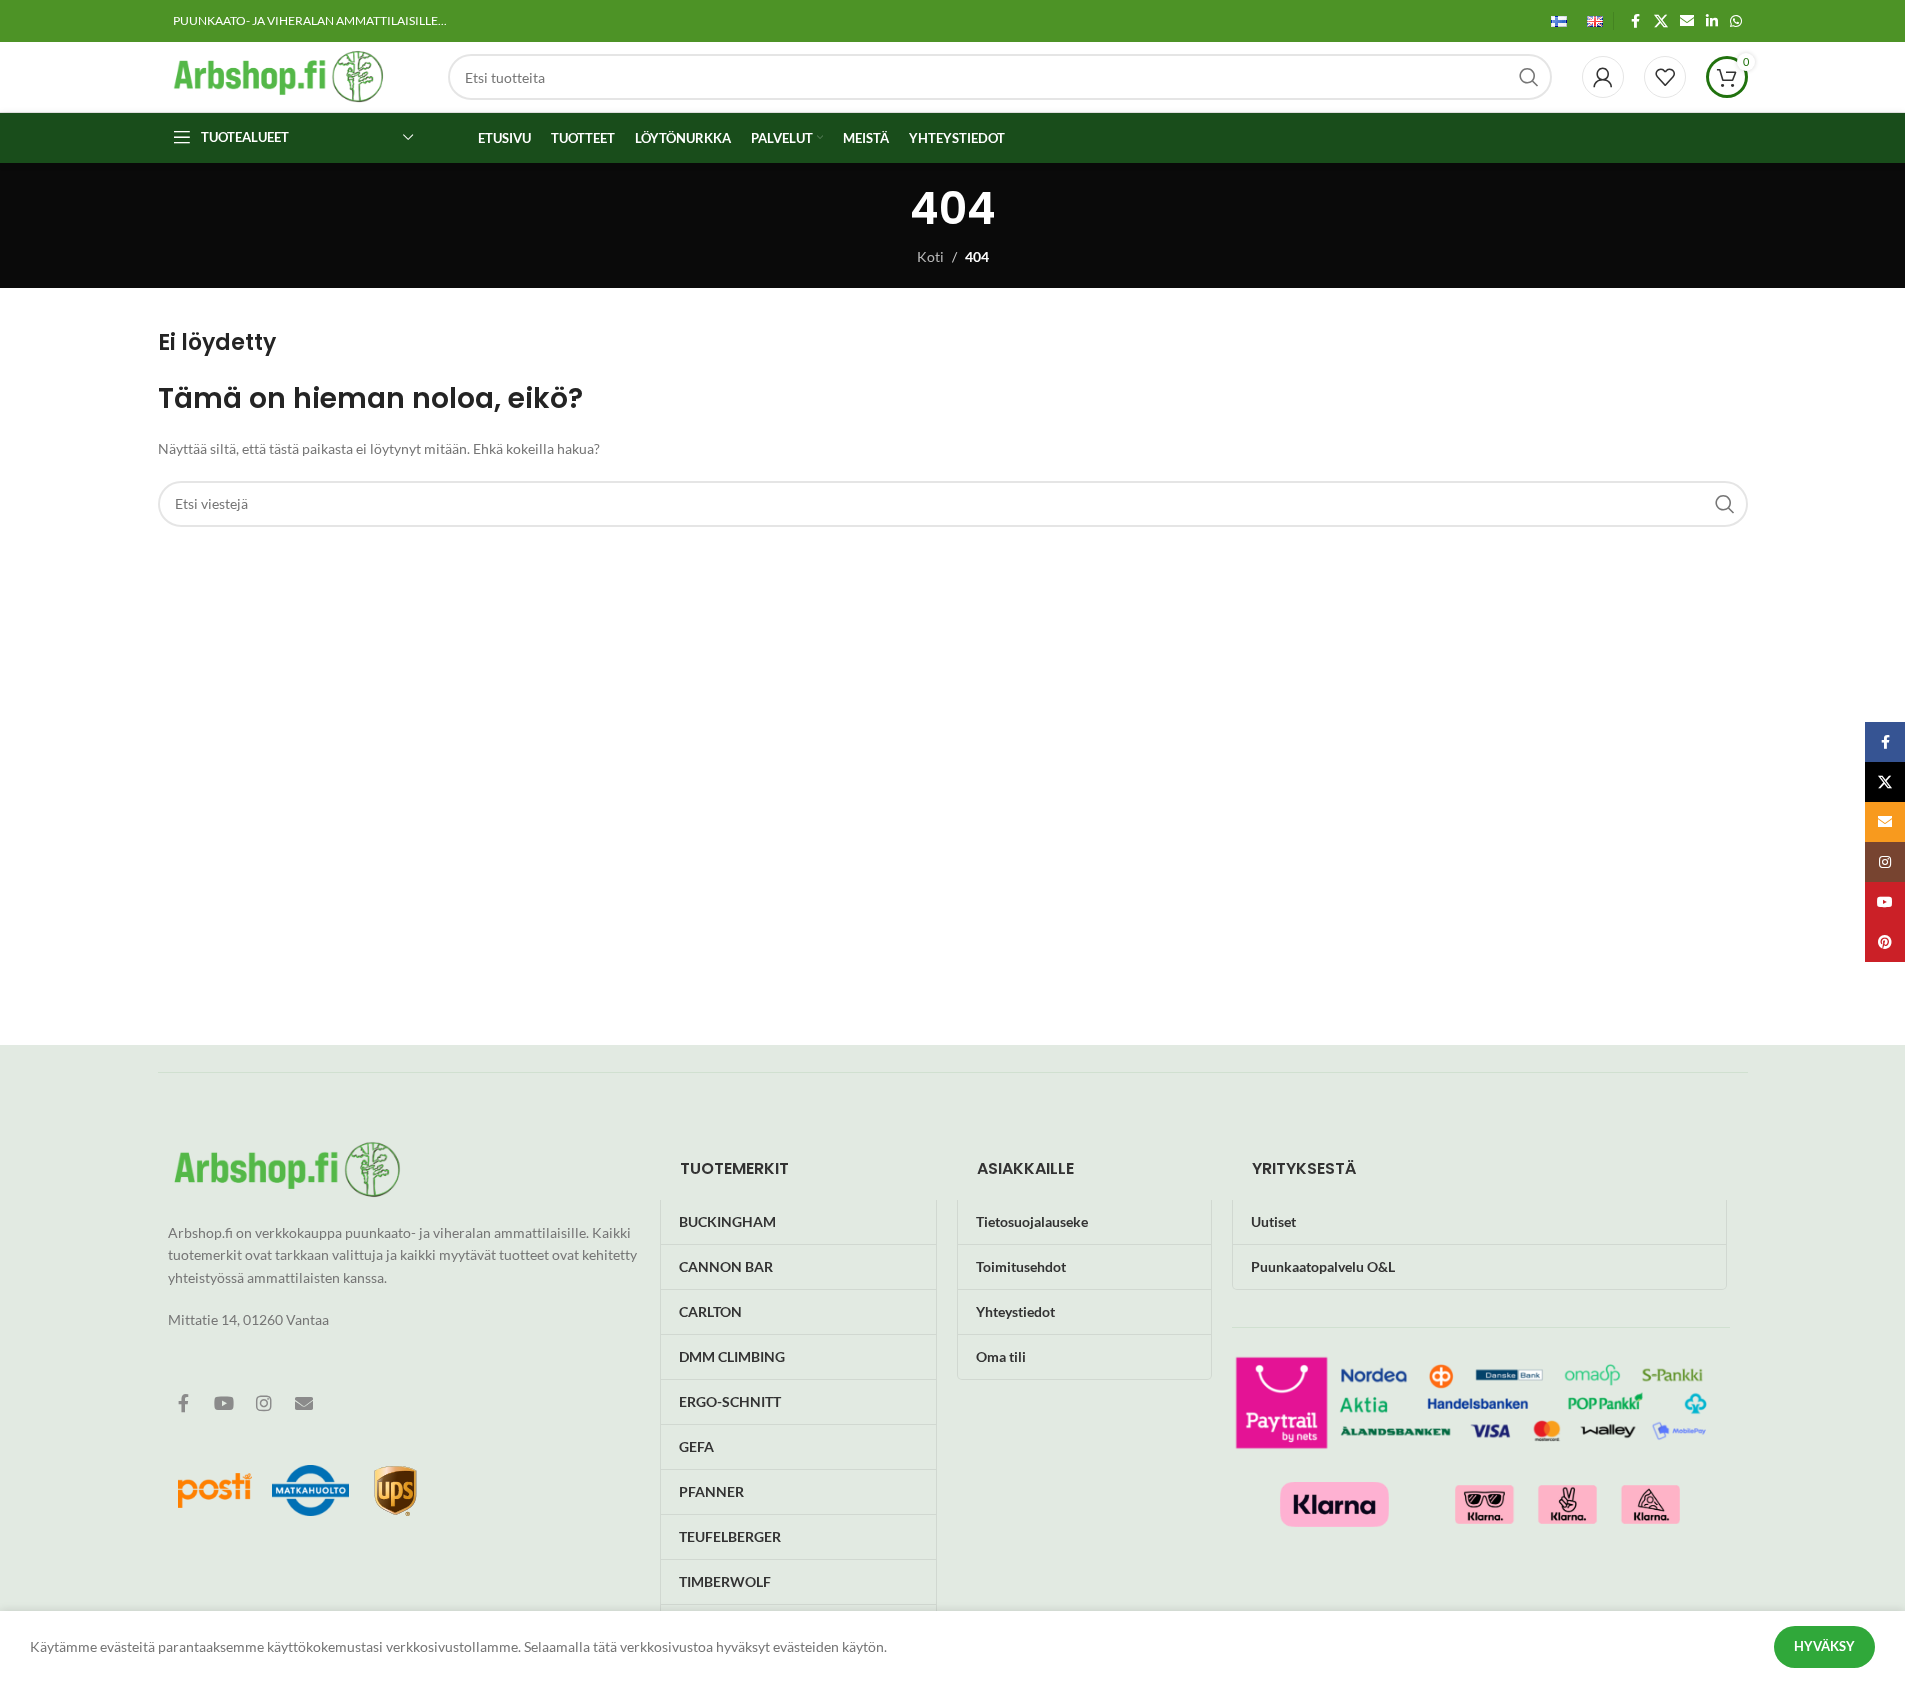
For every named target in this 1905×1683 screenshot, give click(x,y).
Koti (930, 256)
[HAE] (1529, 77)
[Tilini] (1603, 77)
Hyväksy (1824, 1646)
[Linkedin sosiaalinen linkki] (1712, 21)
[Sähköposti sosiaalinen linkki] (1687, 21)
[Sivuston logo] (278, 75)
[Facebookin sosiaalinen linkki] (1636, 21)
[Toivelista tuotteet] (1665, 77)
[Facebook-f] (184, 1403)
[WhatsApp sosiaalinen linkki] (1736, 21)
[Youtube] (224, 1403)
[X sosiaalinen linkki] (1661, 21)
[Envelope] (304, 1403)
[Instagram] (264, 1403)
